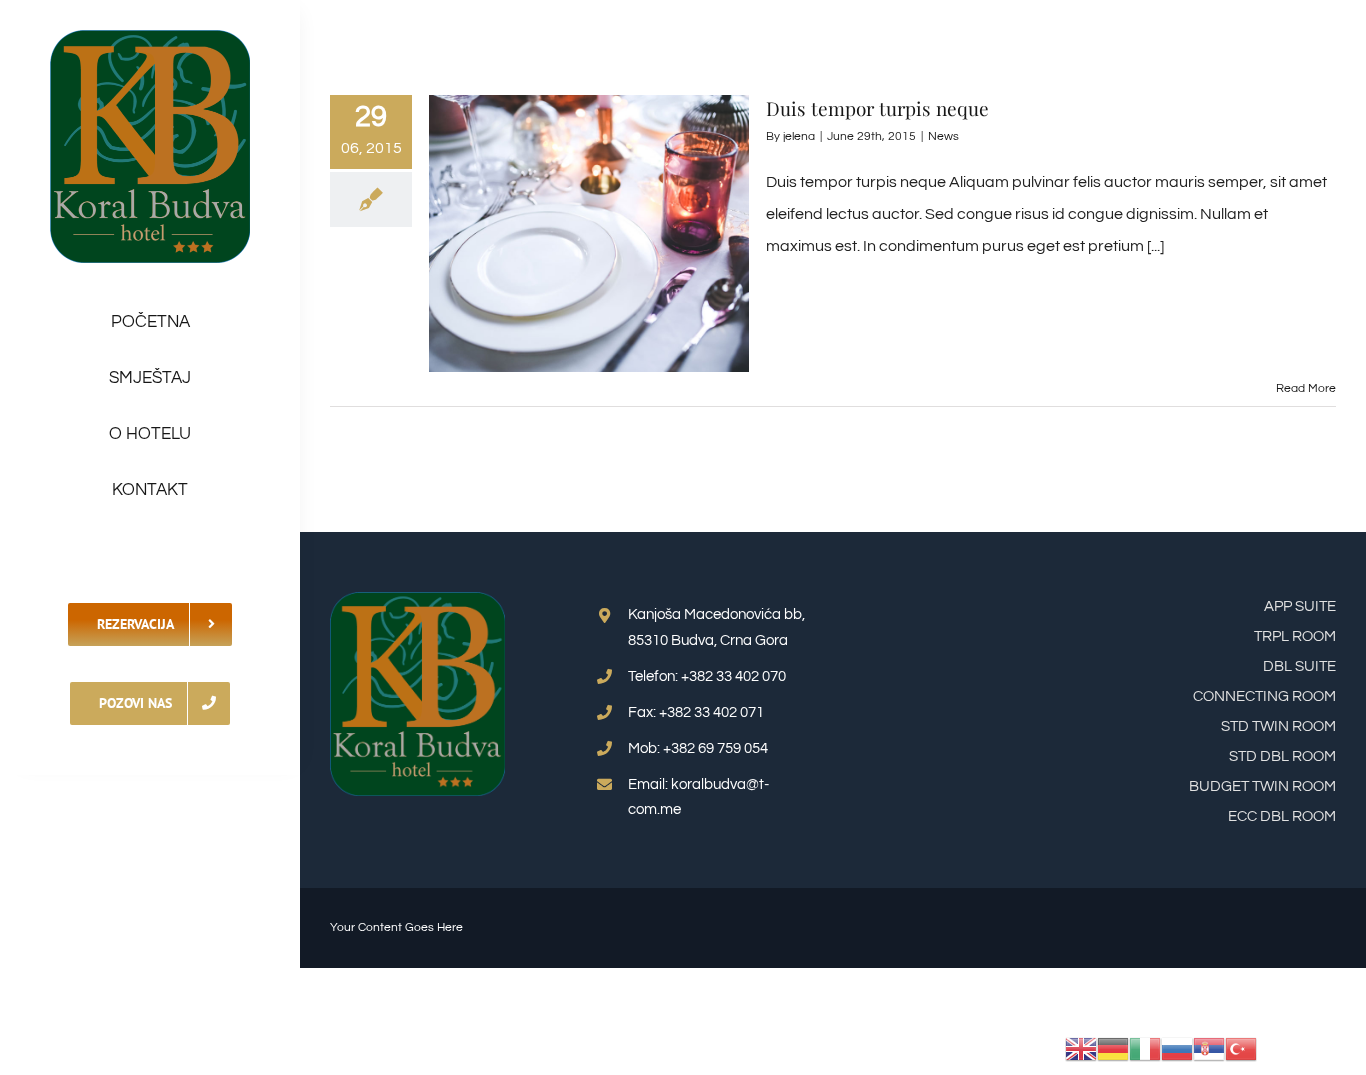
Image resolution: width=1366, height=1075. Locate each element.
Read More (1306, 388)
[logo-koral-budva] (150, 38)
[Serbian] (1209, 1048)
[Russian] (1177, 1048)
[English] (1081, 1048)
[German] (1113, 1048)
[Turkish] (1241, 1048)
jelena (799, 136)
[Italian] (1145, 1048)
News (943, 136)
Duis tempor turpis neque (877, 108)
